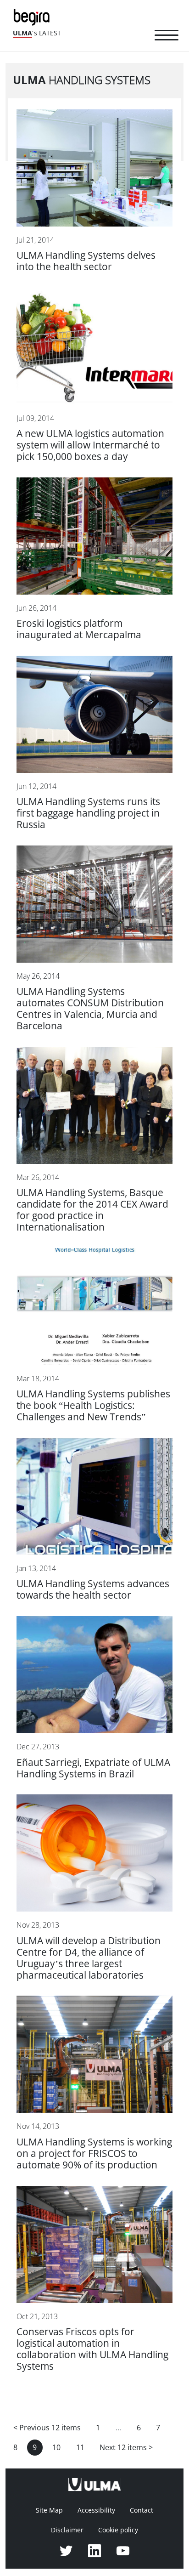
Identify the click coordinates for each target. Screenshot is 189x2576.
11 (80, 2448)
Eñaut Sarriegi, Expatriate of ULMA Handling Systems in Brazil (93, 1768)
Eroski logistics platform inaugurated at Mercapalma (79, 629)
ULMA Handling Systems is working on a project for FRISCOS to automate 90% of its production (94, 2153)
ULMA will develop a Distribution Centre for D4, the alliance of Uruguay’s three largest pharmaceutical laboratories (89, 1958)
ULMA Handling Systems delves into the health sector (86, 261)
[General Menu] (167, 37)
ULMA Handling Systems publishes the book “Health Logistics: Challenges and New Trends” (93, 1405)
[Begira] (33, 16)
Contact (142, 2510)
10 (56, 2448)
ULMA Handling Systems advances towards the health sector (93, 1589)
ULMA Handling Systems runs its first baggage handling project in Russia (88, 813)
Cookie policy (118, 2530)
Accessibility (96, 2510)
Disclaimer (67, 2530)
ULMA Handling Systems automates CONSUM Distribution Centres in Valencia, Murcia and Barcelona (90, 1009)
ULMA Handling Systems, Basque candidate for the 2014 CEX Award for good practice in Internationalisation (92, 1210)
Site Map (49, 2510)
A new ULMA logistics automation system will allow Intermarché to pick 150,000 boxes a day (90, 445)
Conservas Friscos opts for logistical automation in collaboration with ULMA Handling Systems (92, 2349)
